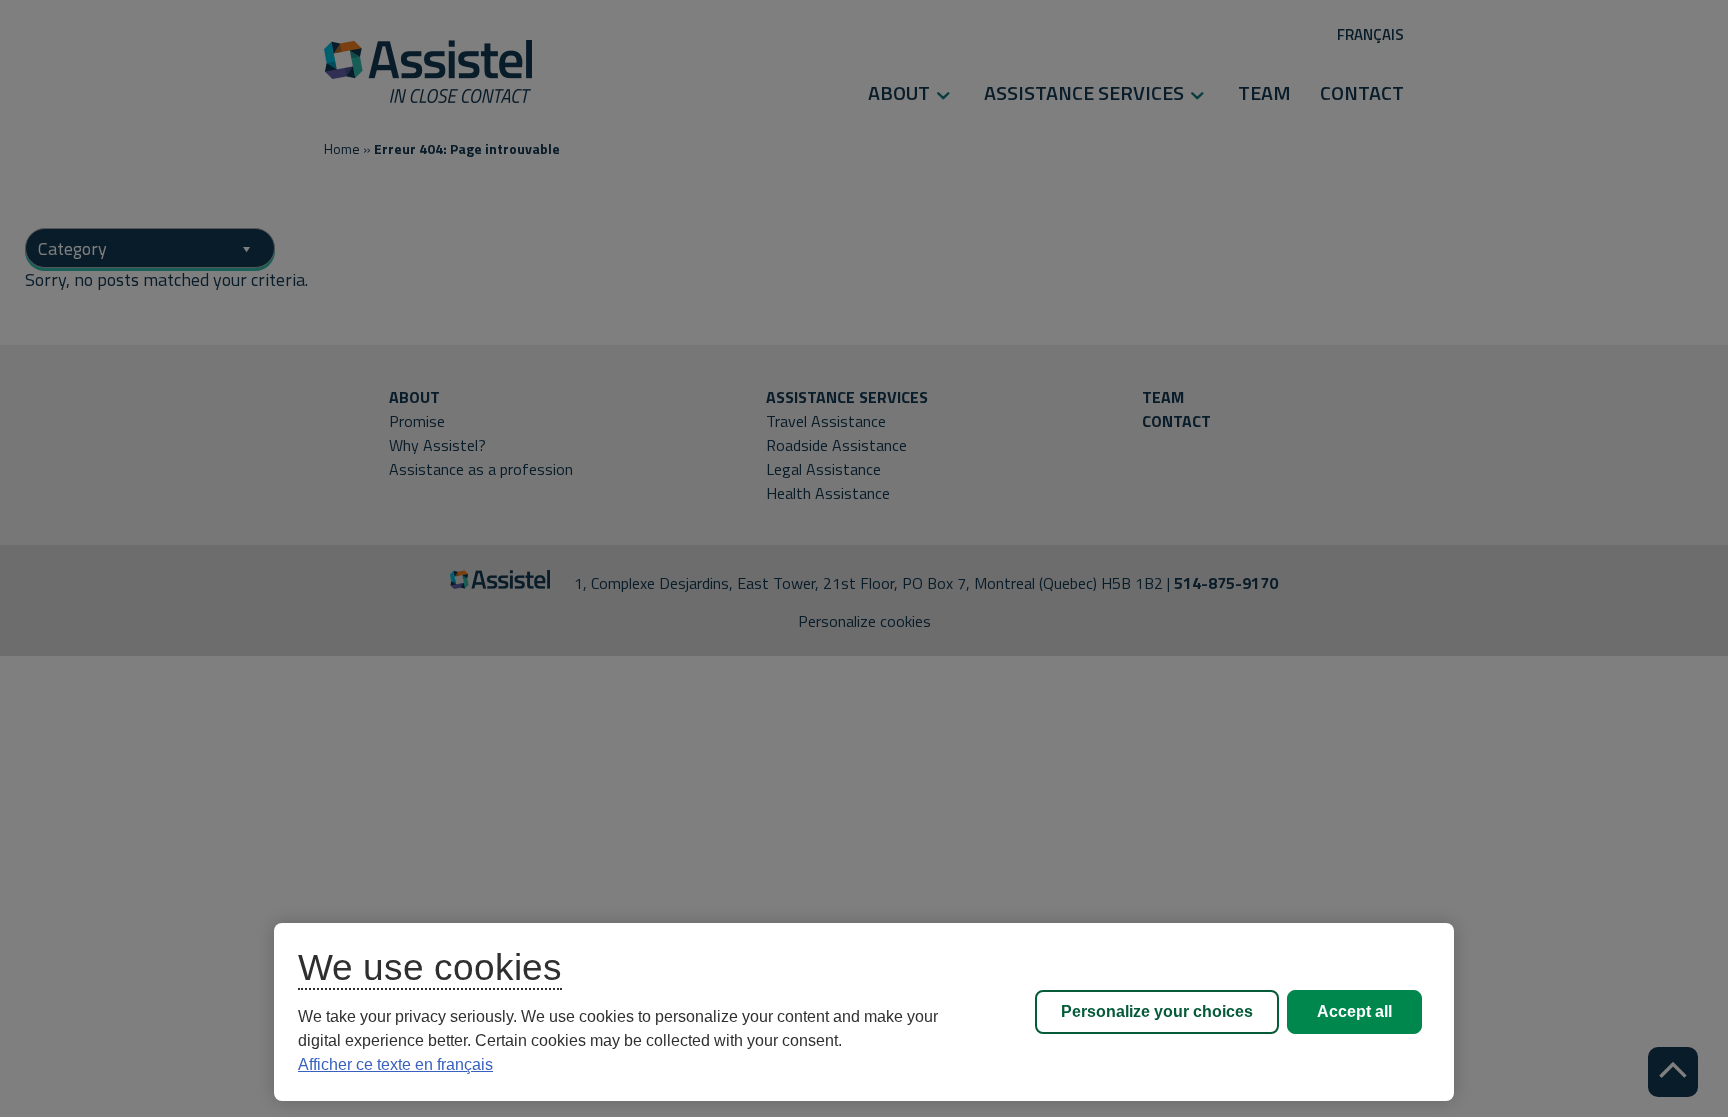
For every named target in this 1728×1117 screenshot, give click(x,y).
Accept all (1354, 1011)
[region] (864, 1012)
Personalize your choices (1157, 1011)
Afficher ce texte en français (395, 1064)
